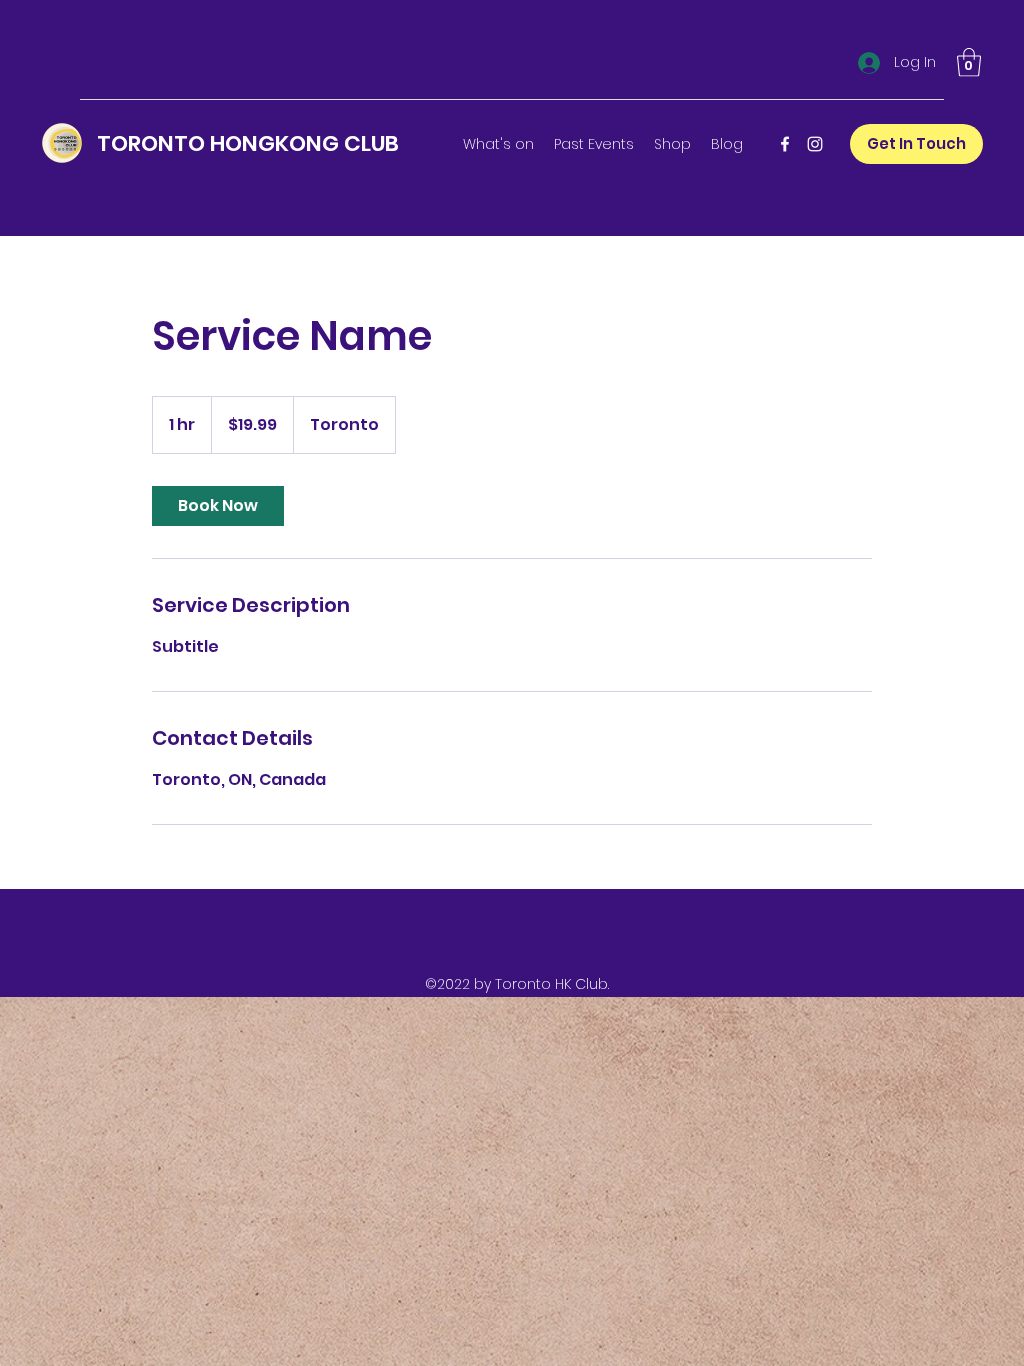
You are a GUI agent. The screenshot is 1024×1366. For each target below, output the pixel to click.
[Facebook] (785, 144)
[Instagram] (815, 144)
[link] (218, 506)
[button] (969, 62)
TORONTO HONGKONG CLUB (248, 143)
